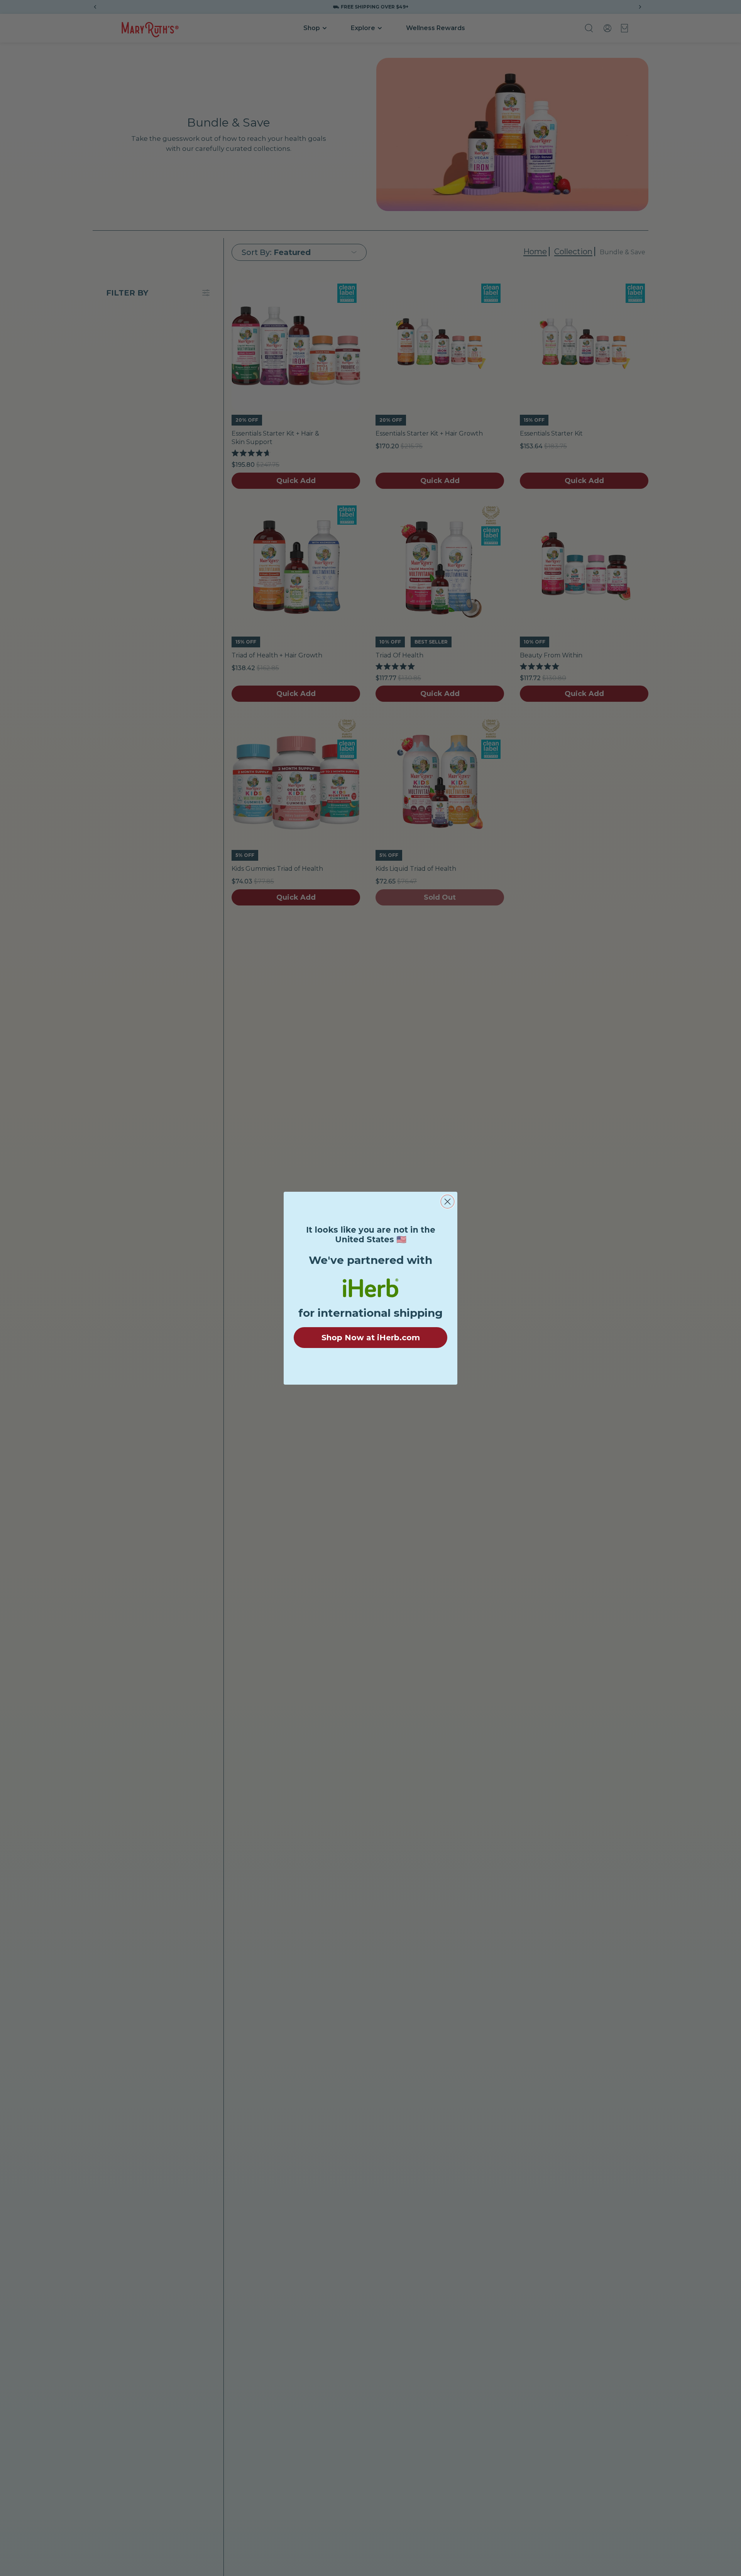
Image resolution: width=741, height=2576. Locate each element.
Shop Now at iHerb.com (371, 1338)
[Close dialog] (447, 1202)
